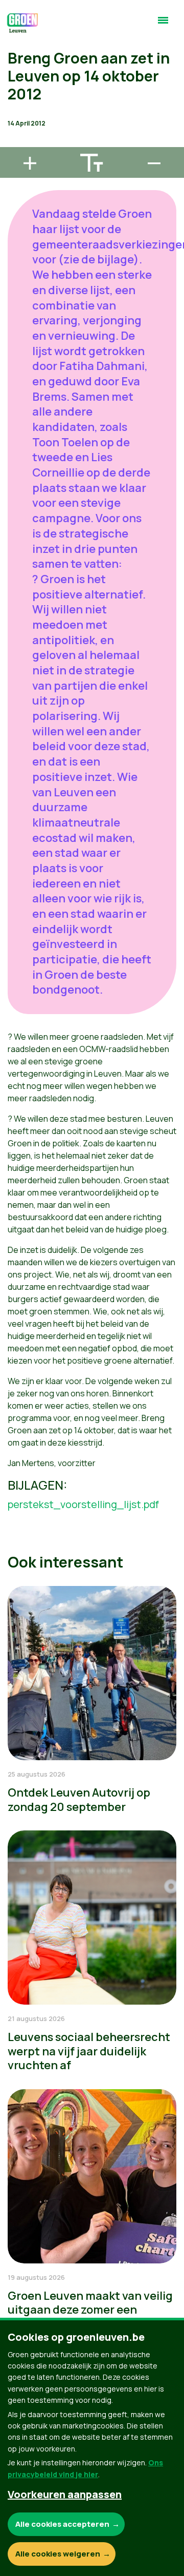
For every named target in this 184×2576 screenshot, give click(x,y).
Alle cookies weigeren (58, 2554)
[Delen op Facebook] (16, 84)
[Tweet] (16, 113)
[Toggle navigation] (163, 25)
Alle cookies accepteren (62, 2524)
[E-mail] (16, 142)
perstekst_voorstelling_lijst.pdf (83, 1504)
